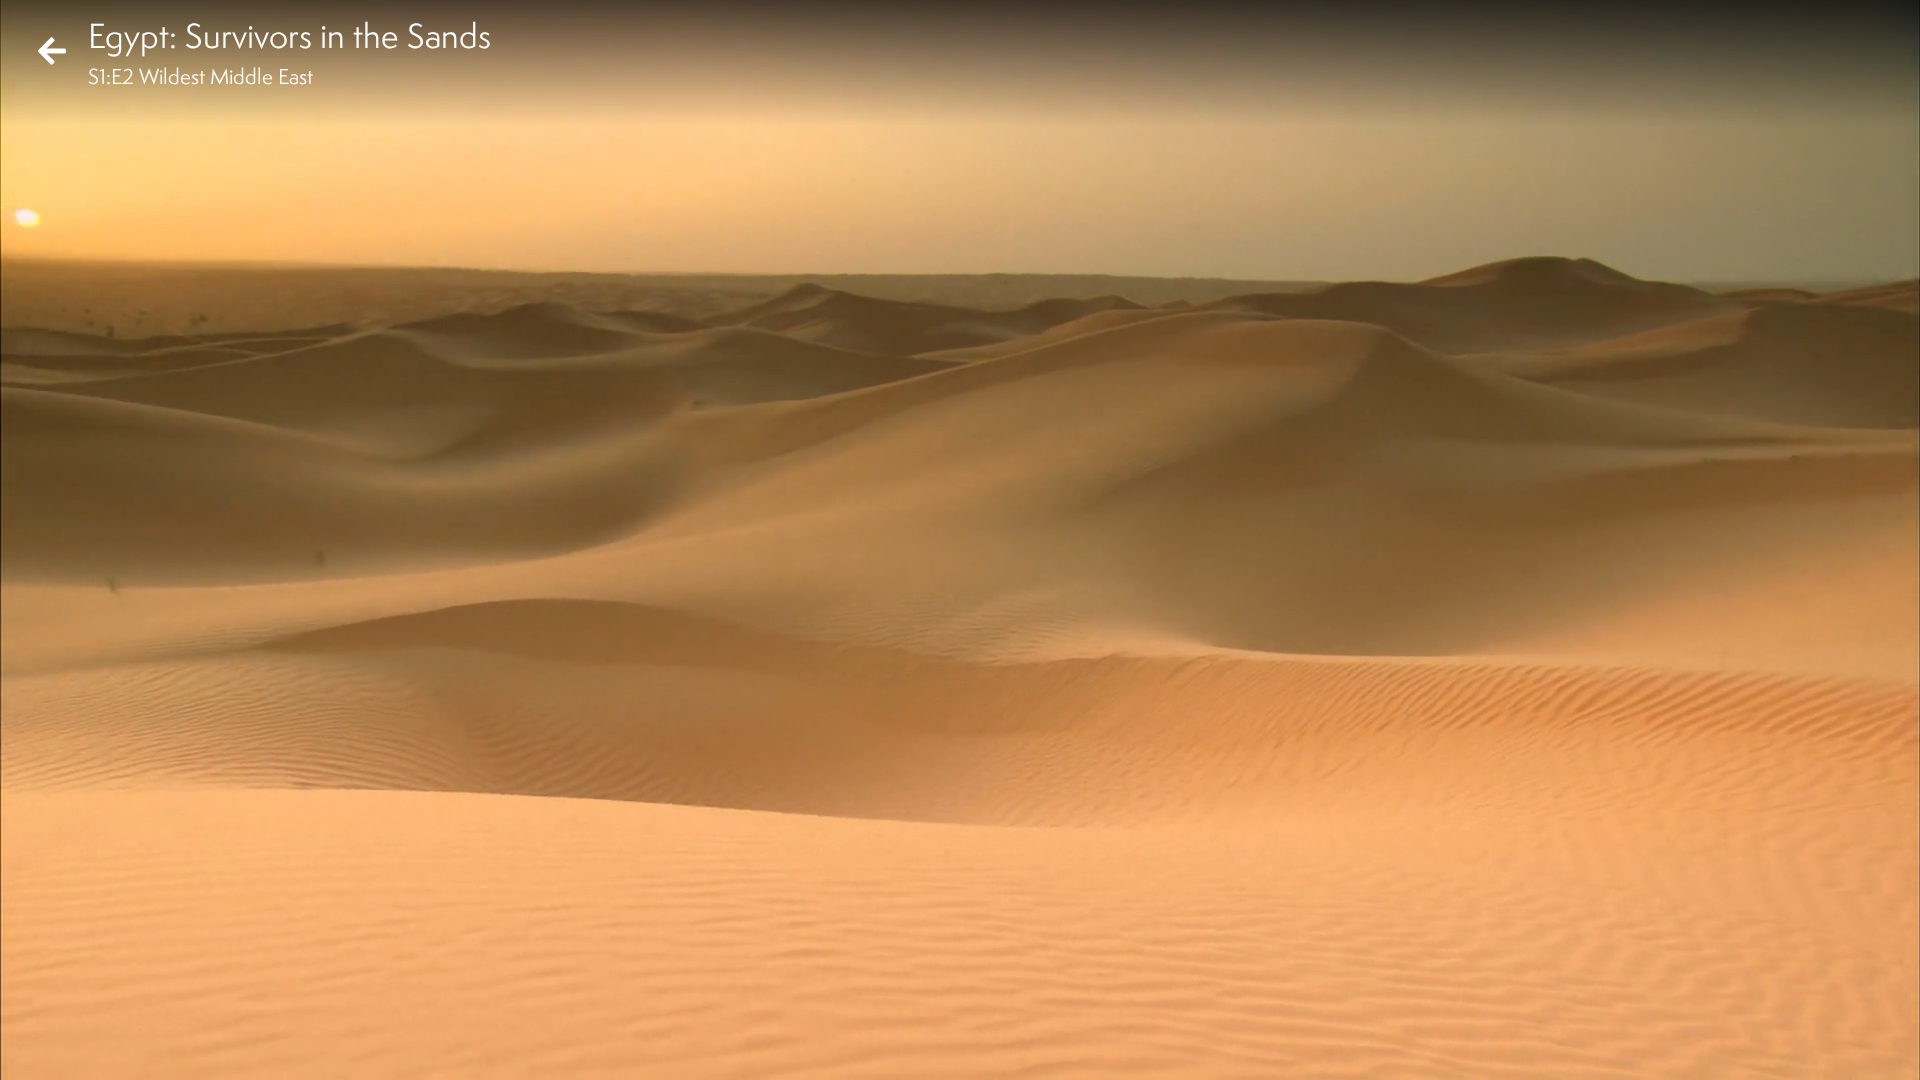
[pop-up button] (1824, 1048)
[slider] (953, 1016)
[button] (32, 1048)
